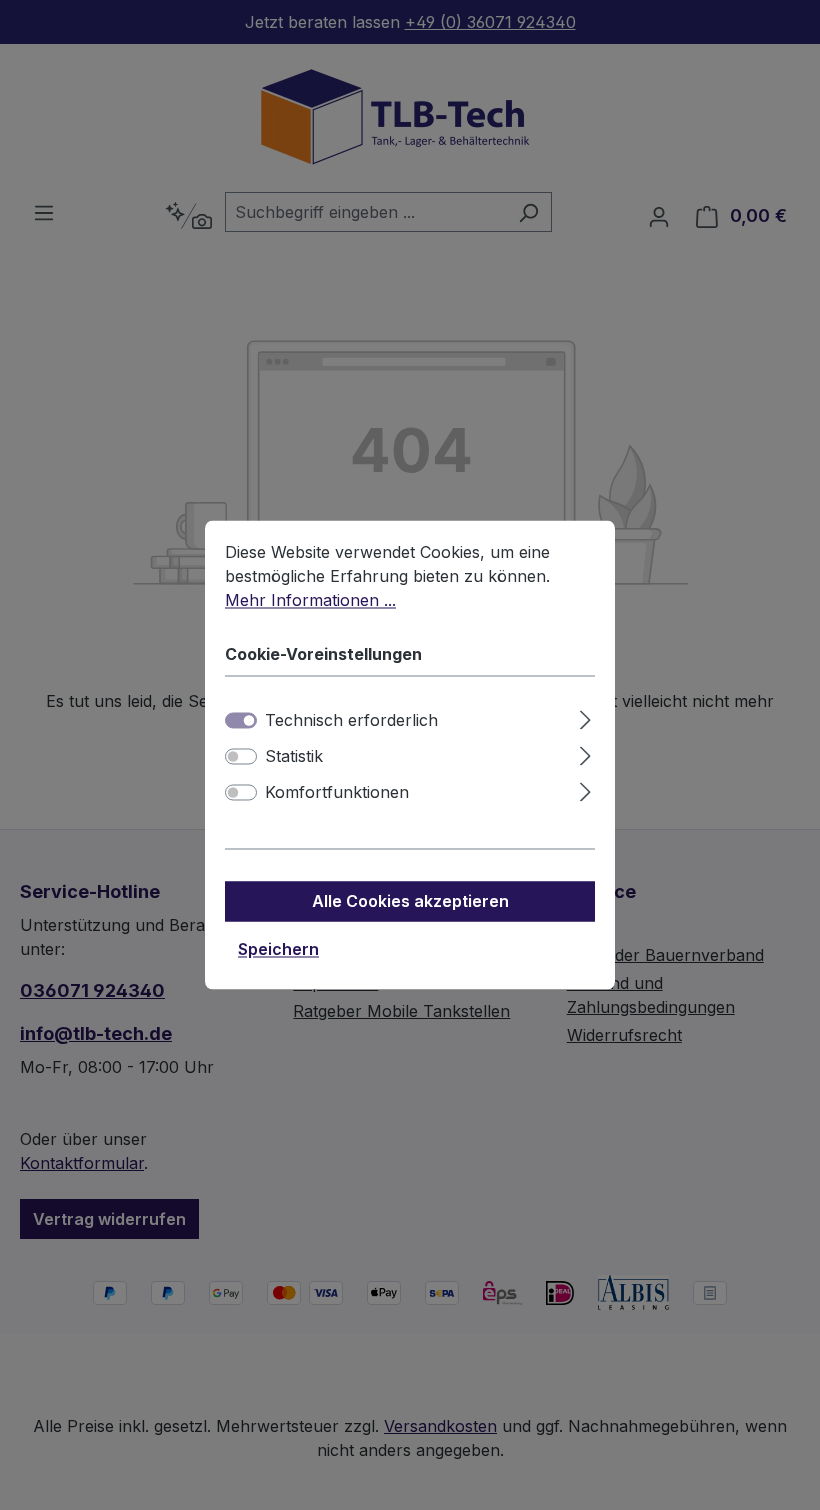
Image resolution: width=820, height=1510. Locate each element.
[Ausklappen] (585, 717)
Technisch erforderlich (351, 721)
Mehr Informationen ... (310, 600)
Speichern (278, 950)
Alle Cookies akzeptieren (410, 902)
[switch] (241, 757)
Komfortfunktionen (337, 793)
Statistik (294, 757)
